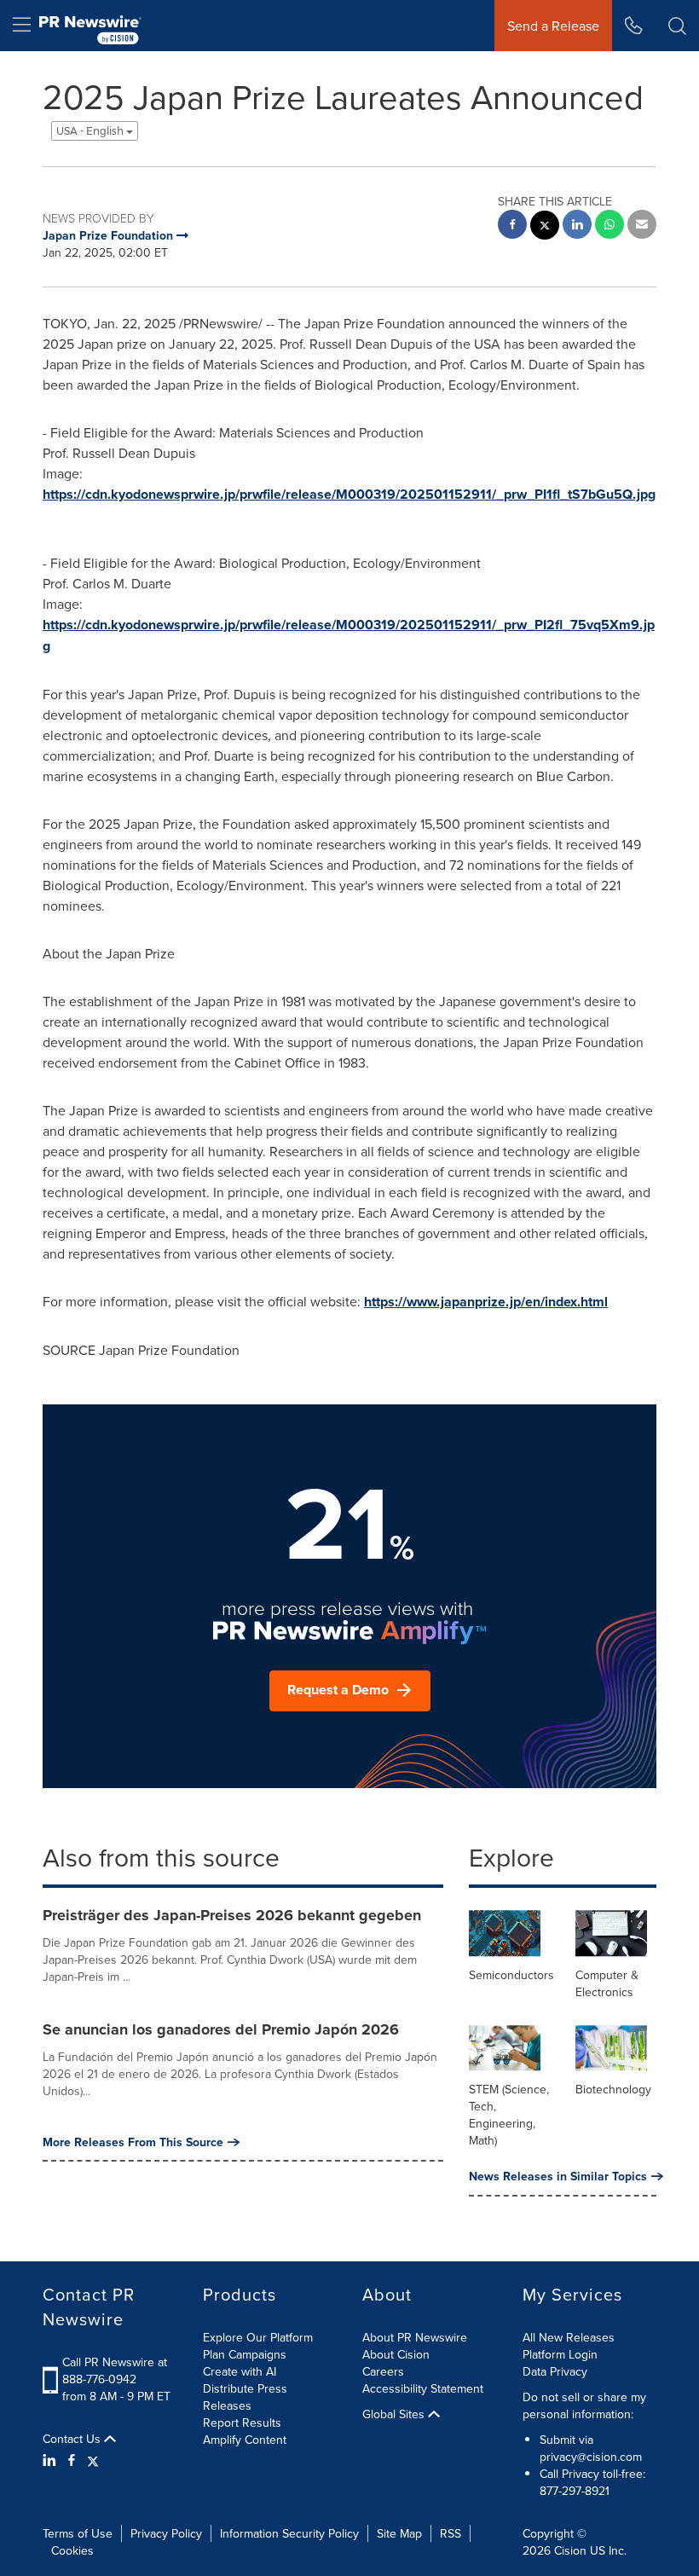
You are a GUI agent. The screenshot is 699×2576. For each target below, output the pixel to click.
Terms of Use (78, 2533)
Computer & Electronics (607, 1983)
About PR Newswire (415, 2337)
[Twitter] (93, 2460)
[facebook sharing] (512, 226)
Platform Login (560, 2354)
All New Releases (569, 2337)
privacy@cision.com (591, 2457)
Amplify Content (245, 2440)
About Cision (396, 2354)
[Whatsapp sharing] (609, 226)
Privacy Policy (166, 2533)
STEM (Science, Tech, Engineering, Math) (509, 2115)
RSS (451, 2533)
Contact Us (73, 2439)
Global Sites (395, 2414)
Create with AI (240, 2371)
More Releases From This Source (133, 2142)
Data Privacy (555, 2371)
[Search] (677, 26)
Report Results (242, 2423)
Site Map (399, 2533)
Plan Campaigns (245, 2354)
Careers (383, 2371)
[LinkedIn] (52, 2460)
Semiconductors (511, 1975)
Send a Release (553, 26)
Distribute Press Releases (245, 2397)
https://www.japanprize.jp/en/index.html (486, 1302)
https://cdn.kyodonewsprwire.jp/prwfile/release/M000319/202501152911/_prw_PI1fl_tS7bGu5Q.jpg (349, 494)
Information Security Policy (289, 2533)
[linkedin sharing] (577, 226)
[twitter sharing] (545, 227)
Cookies (72, 2550)
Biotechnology (613, 2089)
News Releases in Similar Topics (558, 2176)
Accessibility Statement (423, 2388)
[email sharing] (642, 226)
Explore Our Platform (258, 2337)
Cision (570, 2550)
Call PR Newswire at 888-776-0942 (115, 2370)
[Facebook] (72, 2460)
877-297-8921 (575, 2491)
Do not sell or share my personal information (584, 2405)
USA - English (91, 131)
